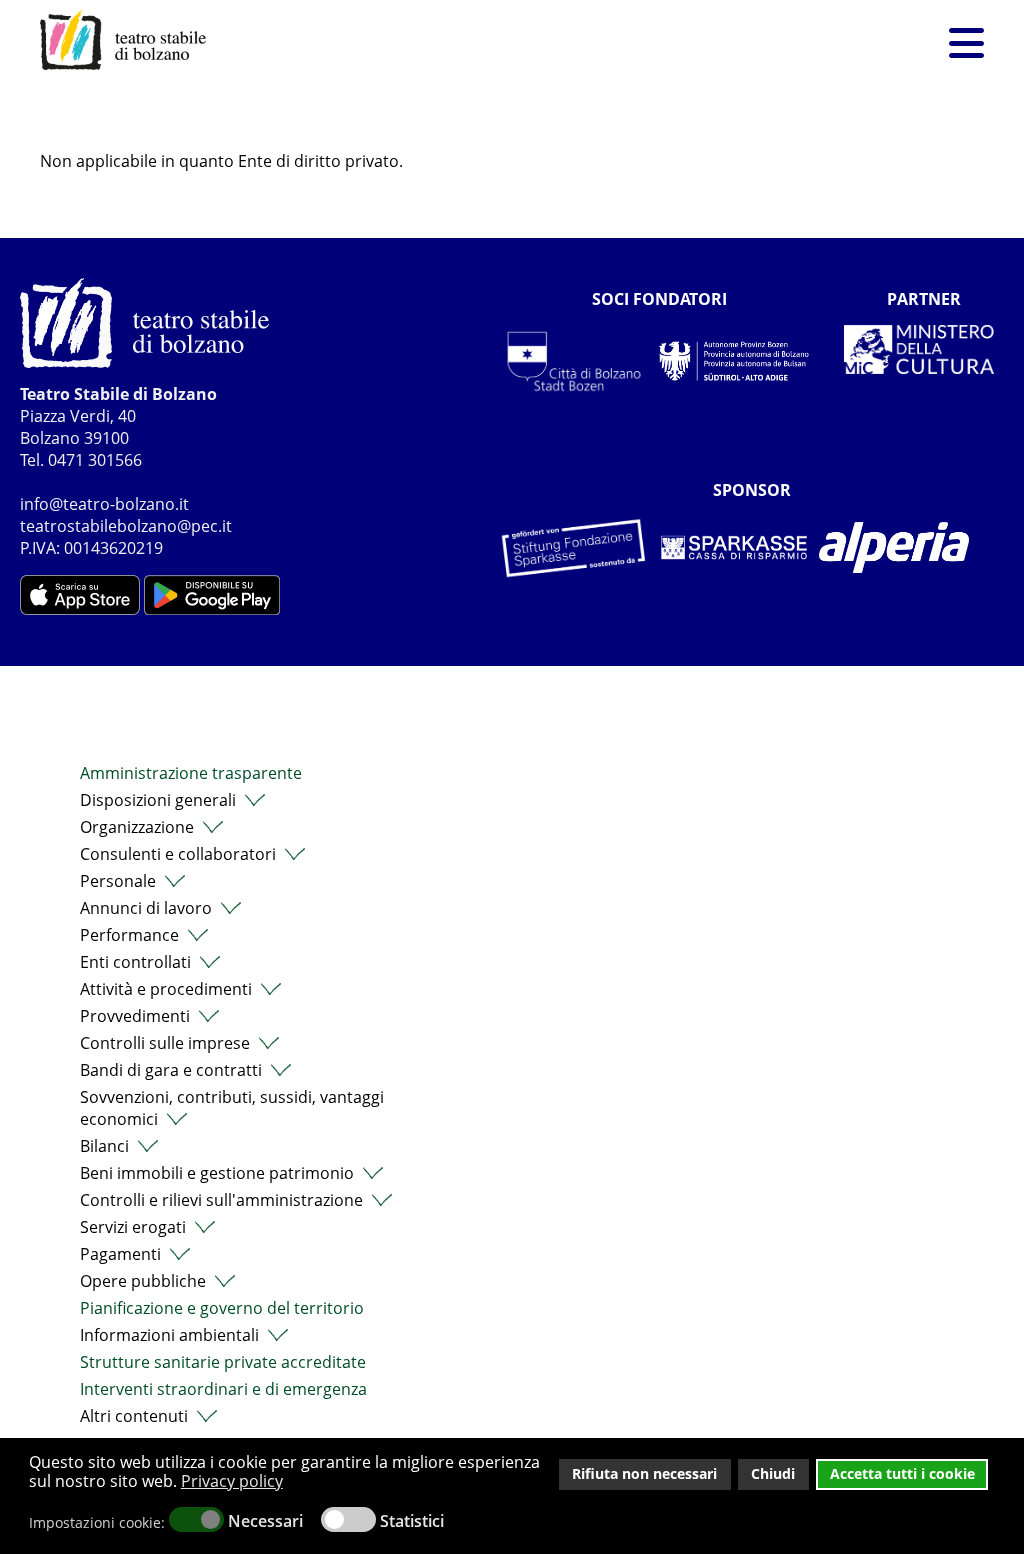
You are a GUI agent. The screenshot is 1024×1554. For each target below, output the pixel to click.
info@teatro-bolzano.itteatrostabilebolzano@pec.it (126, 515)
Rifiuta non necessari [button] (644, 1473)
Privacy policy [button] (232, 1481)
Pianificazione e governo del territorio (222, 1308)
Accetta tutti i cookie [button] (902, 1473)
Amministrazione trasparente (191, 773)
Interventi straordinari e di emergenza (223, 1389)
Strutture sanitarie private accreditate (223, 1362)
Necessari (265, 1521)
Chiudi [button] (773, 1473)
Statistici (412, 1521)
